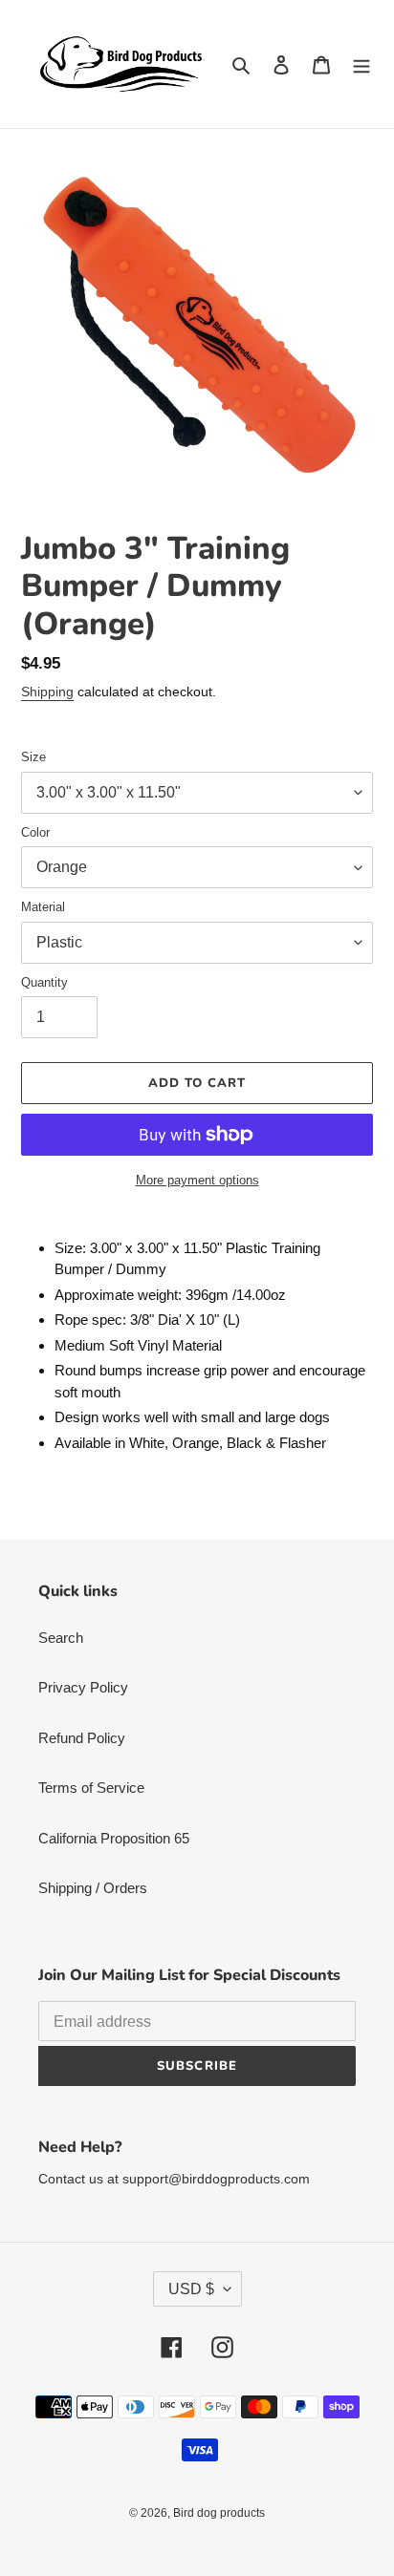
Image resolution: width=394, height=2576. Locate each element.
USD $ (191, 2289)
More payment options (197, 1180)
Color (35, 832)
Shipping (47, 692)
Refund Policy (82, 1738)
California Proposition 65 (114, 1838)
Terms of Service (91, 1788)
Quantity (44, 982)
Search (61, 1638)
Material (43, 907)
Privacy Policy (83, 1687)
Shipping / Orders (93, 1888)
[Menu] (361, 64)
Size (33, 757)
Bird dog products (219, 2513)
